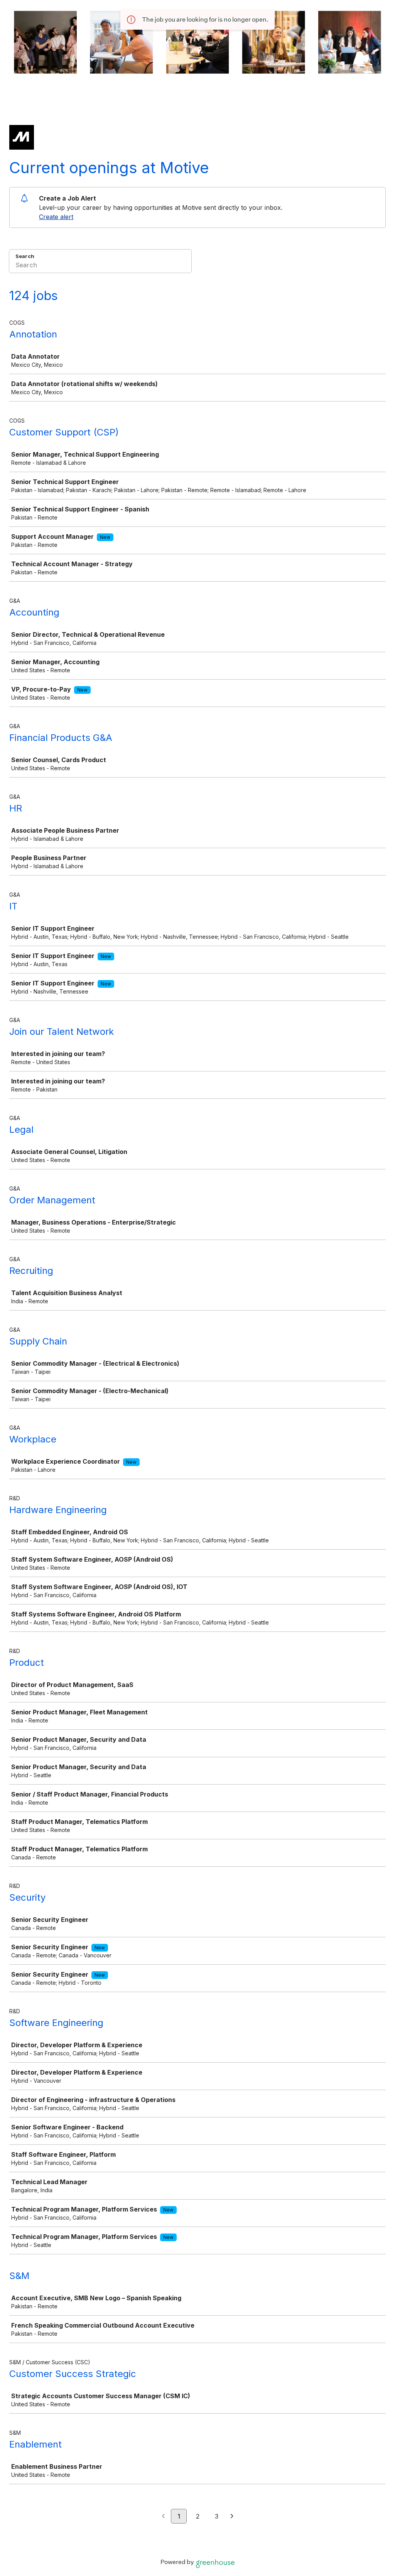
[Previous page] (163, 2517)
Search (25, 256)
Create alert (56, 217)
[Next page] (232, 2517)
